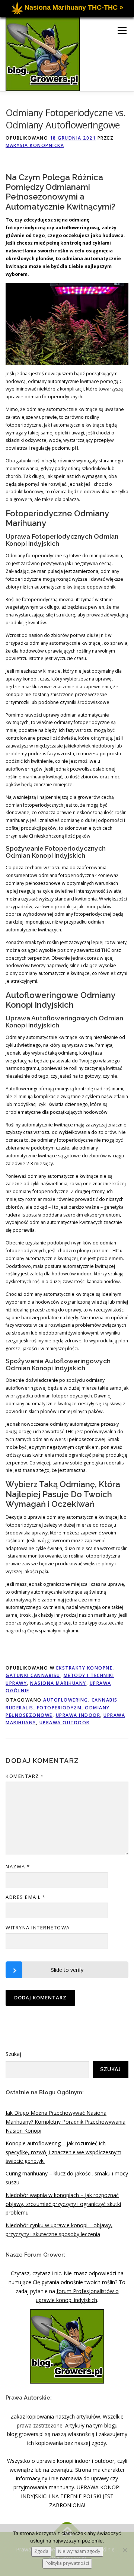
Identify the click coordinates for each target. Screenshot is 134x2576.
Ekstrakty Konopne (84, 1668)
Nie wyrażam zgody (79, 2551)
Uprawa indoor (78, 1715)
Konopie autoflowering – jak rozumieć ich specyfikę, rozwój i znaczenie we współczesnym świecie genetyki (63, 2152)
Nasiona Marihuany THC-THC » (74, 7)
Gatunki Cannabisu (33, 1675)
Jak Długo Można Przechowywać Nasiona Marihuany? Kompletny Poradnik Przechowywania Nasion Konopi (66, 2122)
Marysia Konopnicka (35, 145)
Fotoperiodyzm (59, 1708)
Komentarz (25, 1776)
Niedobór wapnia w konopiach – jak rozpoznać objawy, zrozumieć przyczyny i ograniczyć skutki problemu (63, 2204)
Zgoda (41, 2551)
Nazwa (18, 1866)
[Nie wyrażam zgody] (125, 2550)
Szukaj (13, 2054)
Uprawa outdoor (65, 1723)
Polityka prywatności (67, 2563)
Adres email (26, 1897)
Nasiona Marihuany (58, 1683)
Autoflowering (66, 1700)
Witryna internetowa (38, 1928)
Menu (122, 31)
